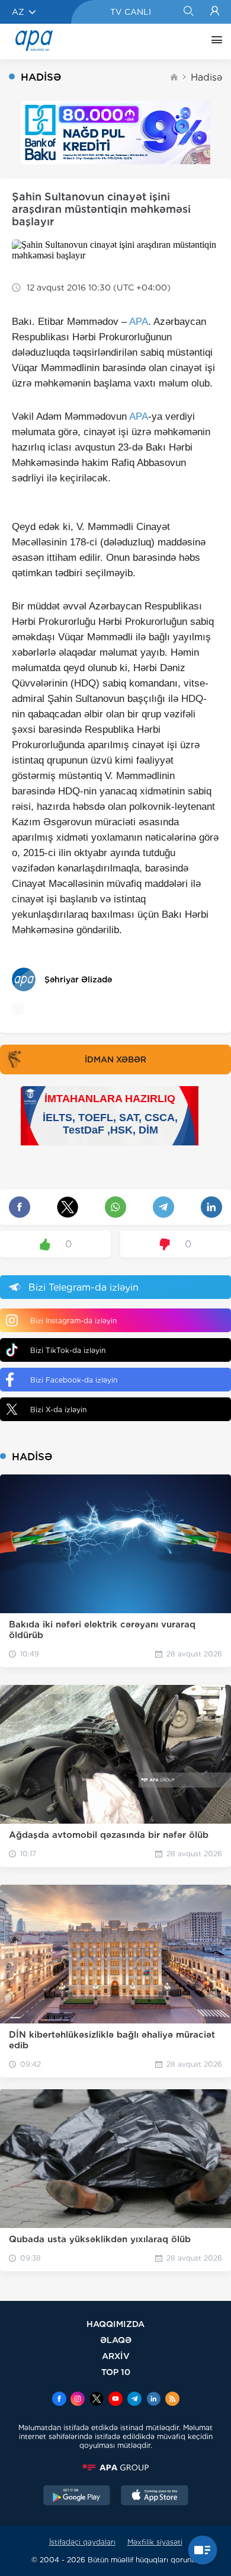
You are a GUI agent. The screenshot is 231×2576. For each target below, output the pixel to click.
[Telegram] (134, 2400)
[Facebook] (59, 2400)
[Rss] (172, 2400)
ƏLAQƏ (116, 2340)
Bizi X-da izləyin (58, 1410)
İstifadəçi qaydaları (82, 2542)
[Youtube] (115, 2400)
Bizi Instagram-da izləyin (73, 1321)
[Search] (188, 12)
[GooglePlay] (77, 2497)
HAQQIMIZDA (115, 2324)
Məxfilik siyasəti (155, 2542)
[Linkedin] (153, 2400)
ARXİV (116, 2356)
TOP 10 (116, 2372)
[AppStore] (155, 2497)
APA (139, 322)
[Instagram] (78, 2400)
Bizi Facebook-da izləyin (74, 1380)
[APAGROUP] (115, 2468)
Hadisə (206, 77)
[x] (97, 2400)
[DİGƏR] (214, 42)
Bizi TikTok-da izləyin (68, 1350)
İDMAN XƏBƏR (115, 1059)
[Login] (215, 12)
